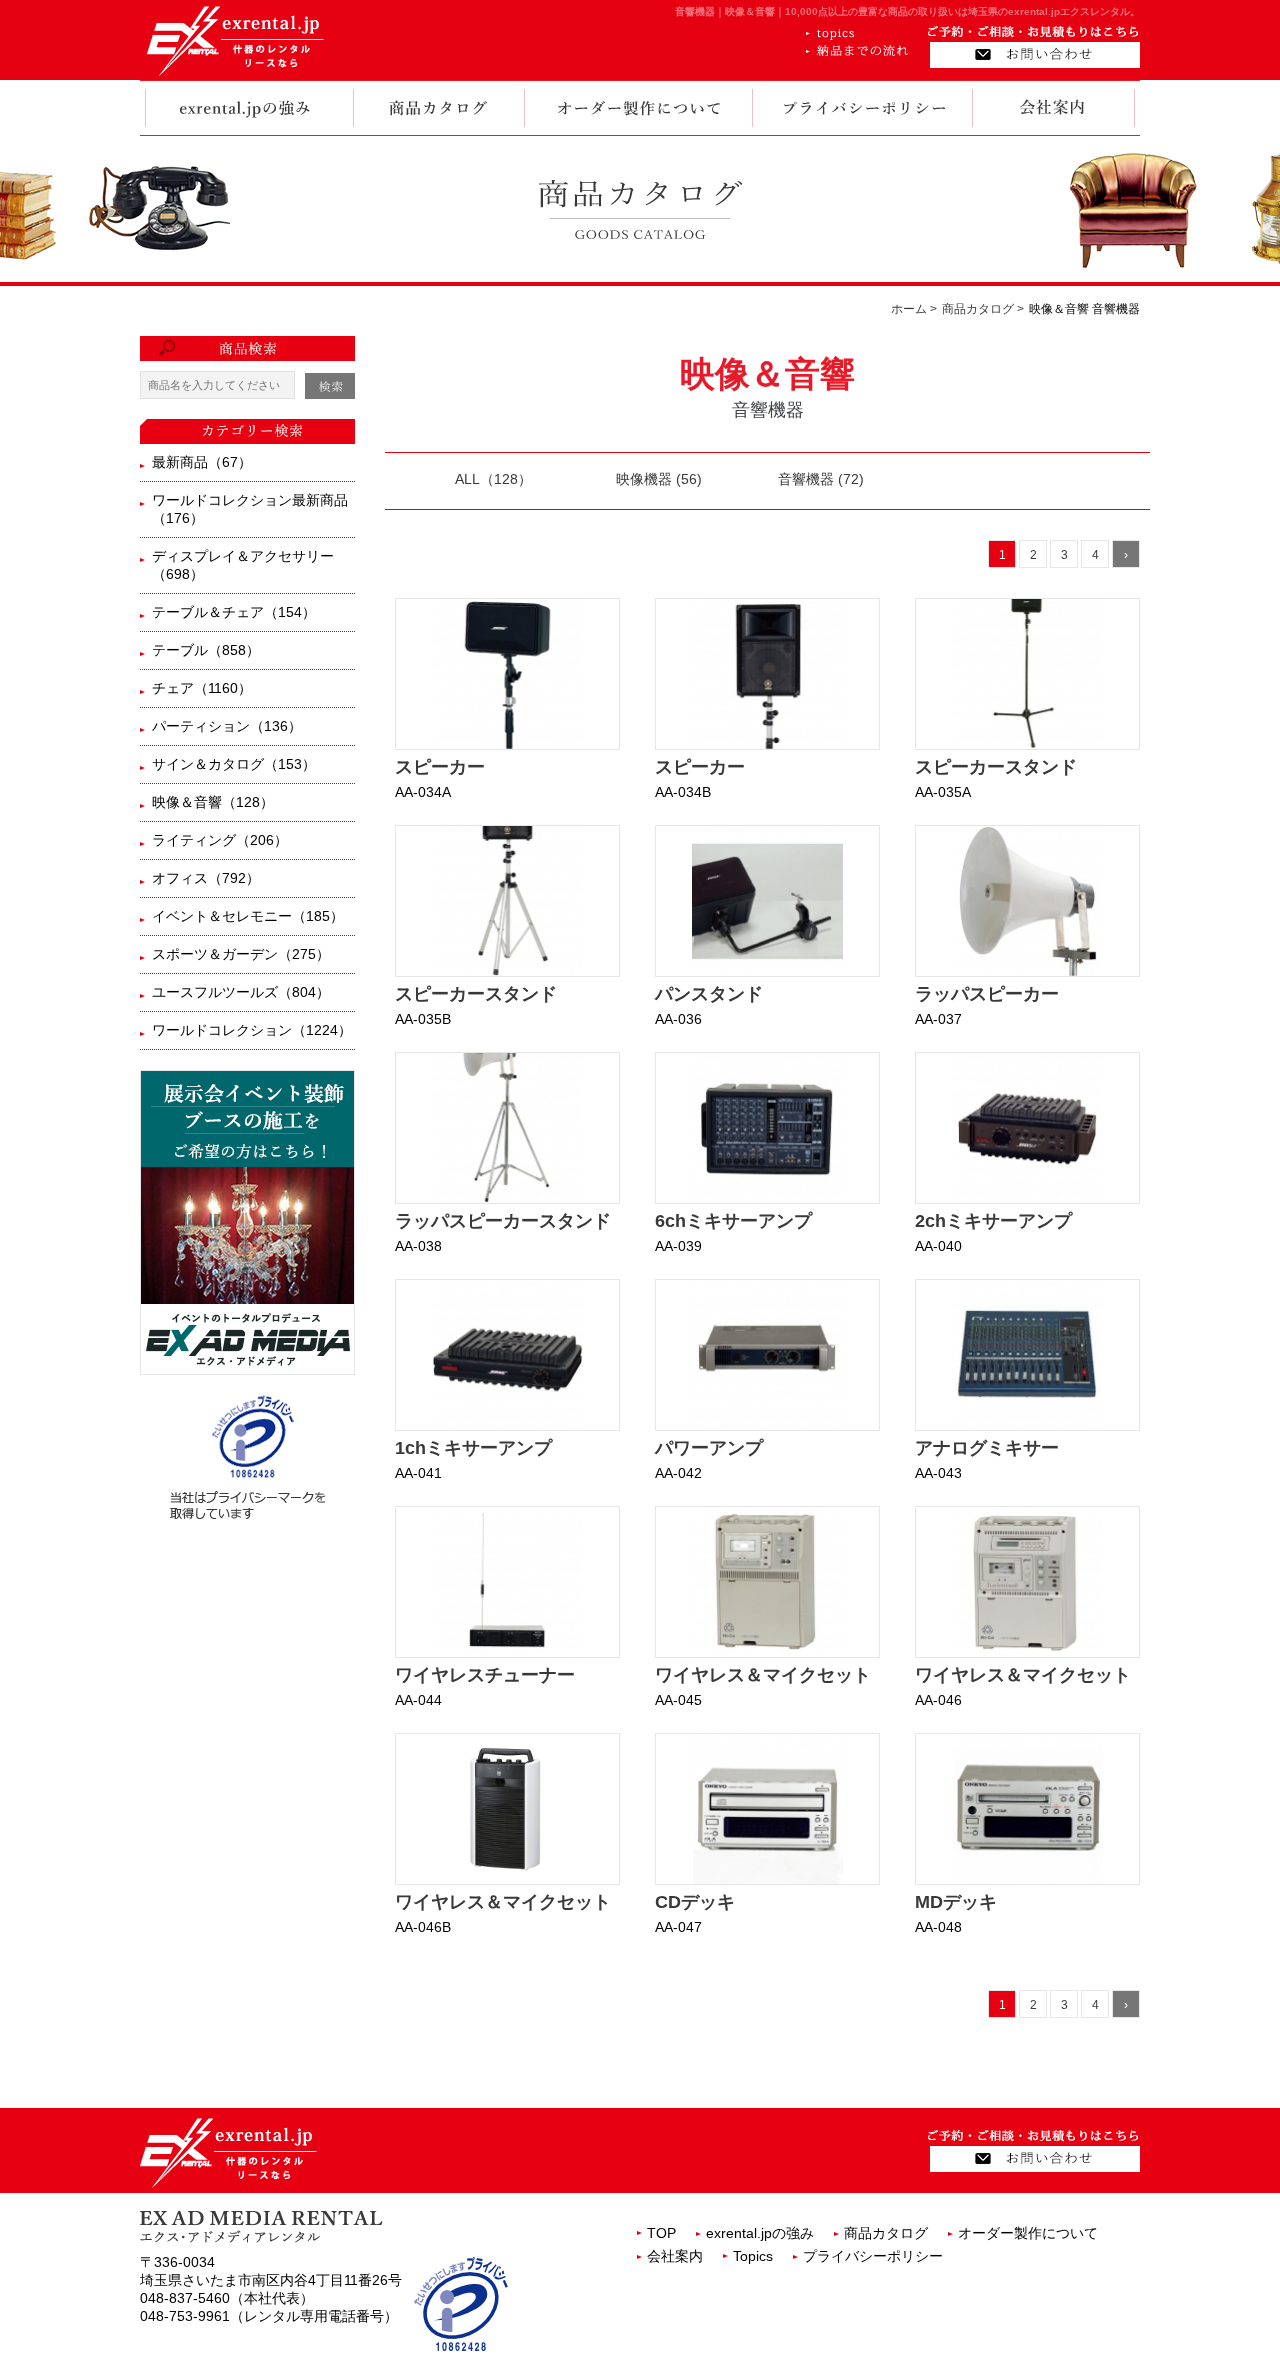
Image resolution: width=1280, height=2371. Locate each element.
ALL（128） (493, 479)
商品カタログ (886, 2233)
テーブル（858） (206, 650)
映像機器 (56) (659, 479)
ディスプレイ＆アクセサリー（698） (243, 565)
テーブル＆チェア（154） (234, 612)
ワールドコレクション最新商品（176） (250, 509)
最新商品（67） (202, 462)
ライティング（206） (220, 840)
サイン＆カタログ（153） (234, 764)
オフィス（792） (206, 878)
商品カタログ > (983, 309)
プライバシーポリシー (873, 2256)
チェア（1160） (202, 688)
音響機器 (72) (821, 479)
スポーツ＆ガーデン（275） (241, 954)
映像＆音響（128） (213, 802)
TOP (661, 2233)
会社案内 (675, 2256)
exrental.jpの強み (760, 2233)
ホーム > (914, 309)
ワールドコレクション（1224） (252, 1030)
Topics (753, 2256)
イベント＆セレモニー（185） (248, 916)
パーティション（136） (227, 726)
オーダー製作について (1028, 2233)
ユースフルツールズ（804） (241, 992)
